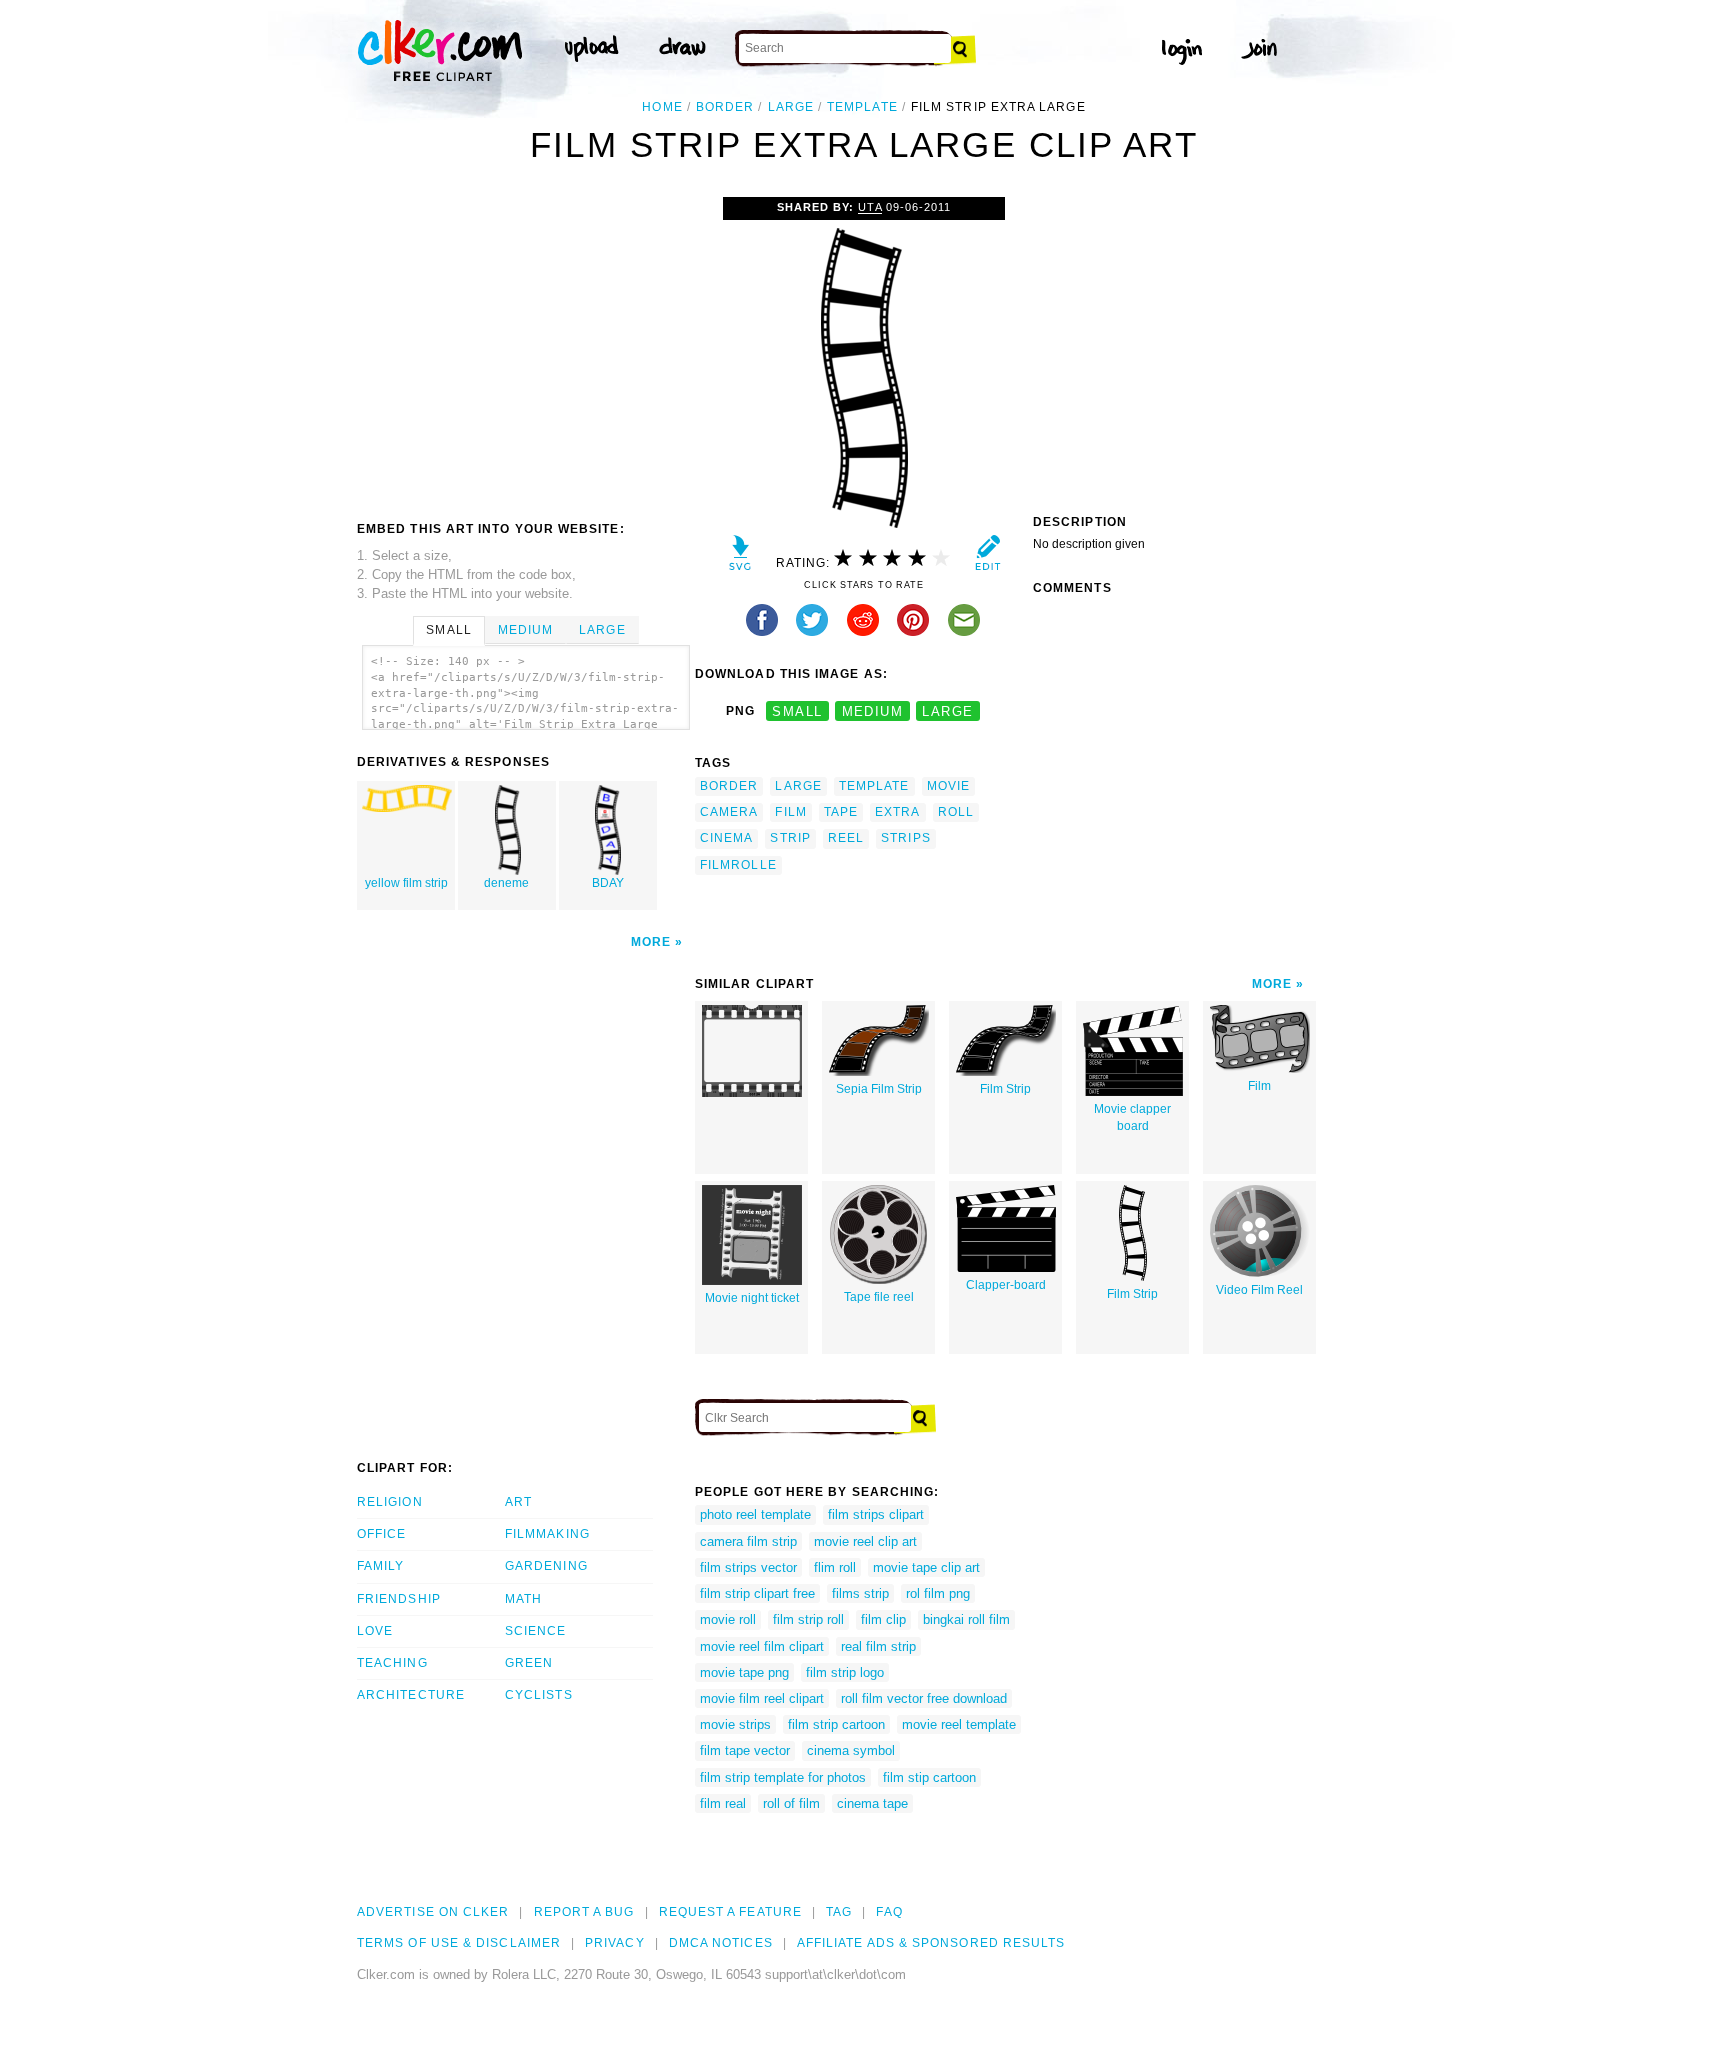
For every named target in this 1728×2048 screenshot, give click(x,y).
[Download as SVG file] (740, 557)
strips (905, 838)
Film (1259, 1086)
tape (841, 812)
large (791, 107)
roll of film (791, 1803)
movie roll (728, 1619)
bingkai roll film (966, 1619)
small (797, 711)
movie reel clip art (865, 1541)
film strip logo (845, 1672)
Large (602, 630)
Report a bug (584, 1912)
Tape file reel (879, 1297)
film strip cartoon (836, 1724)
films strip (860, 1593)
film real (723, 1803)
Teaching (392, 1663)
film (790, 812)
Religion (390, 1502)
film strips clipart (876, 1514)
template (862, 107)
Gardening (546, 1566)
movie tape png (744, 1672)
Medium (525, 630)
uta (869, 207)
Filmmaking (547, 1534)
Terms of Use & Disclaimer (459, 1943)
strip (790, 838)
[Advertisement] (525, 347)
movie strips (735, 1724)
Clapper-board (1006, 1285)
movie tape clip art (926, 1567)
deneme (506, 883)
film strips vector (748, 1567)
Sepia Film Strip (879, 1089)
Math (523, 1599)
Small (448, 630)
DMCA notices (721, 1943)
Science (536, 1631)
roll (956, 812)
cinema (726, 838)
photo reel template (755, 1514)
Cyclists (539, 1695)
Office (381, 1534)
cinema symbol (851, 1750)
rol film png (938, 1593)
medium (873, 711)
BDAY (608, 883)
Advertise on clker (433, 1912)
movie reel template (959, 1724)
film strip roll (808, 1619)
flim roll (835, 1567)
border (725, 107)
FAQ (889, 1912)
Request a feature (730, 1912)
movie (948, 786)
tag (839, 1912)
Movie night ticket (752, 1298)
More (651, 942)
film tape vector (745, 1750)
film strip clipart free (757, 1593)
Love (375, 1631)
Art (518, 1502)
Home (662, 107)
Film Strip (1005, 1089)
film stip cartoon (929, 1777)
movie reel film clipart (762, 1646)
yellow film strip (406, 883)
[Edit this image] (987, 557)
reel (846, 838)
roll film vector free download (924, 1698)
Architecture (411, 1695)
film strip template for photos (783, 1777)
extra (897, 812)
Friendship (399, 1599)
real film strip (878, 1646)
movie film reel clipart (762, 1698)
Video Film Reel (1259, 1290)
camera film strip (748, 1541)
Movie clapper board (1132, 1117)
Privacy (615, 1943)
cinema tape (872, 1803)
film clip (883, 1619)
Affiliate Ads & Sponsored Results (931, 1943)
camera (729, 812)
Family (380, 1566)
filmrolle (738, 865)
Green (529, 1663)
